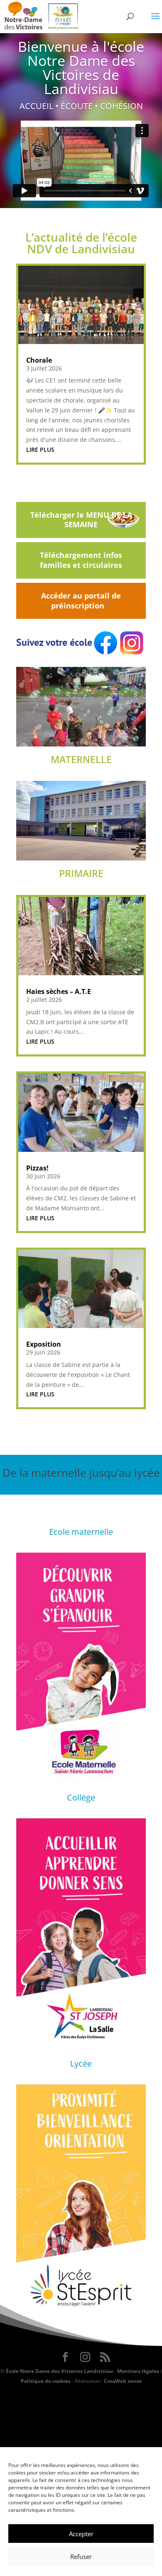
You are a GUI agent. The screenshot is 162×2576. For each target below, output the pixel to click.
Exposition (44, 1344)
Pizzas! (37, 1168)
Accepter (81, 2534)
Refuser (81, 2557)
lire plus (40, 450)
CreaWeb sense (123, 2381)
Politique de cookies (46, 2381)
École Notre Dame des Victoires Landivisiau (59, 2371)
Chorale (39, 360)
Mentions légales (138, 2371)
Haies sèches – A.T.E (59, 991)
